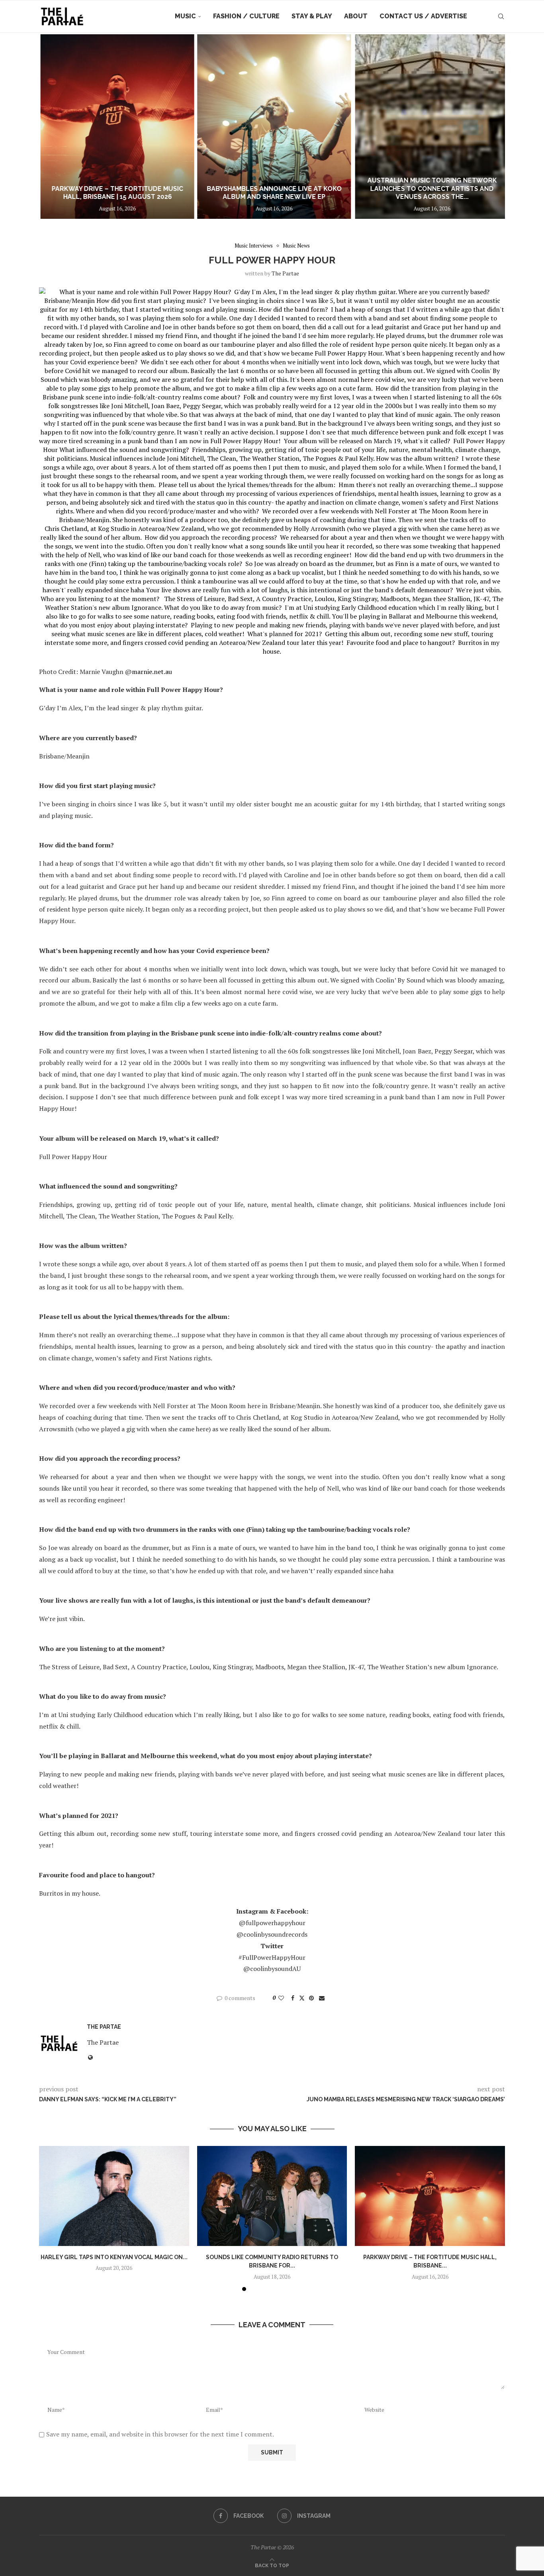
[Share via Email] (322, 1998)
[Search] (501, 16)
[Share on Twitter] (302, 1998)
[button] (54, 126)
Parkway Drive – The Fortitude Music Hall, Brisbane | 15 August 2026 (117, 193)
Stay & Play (312, 16)
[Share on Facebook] (293, 1998)
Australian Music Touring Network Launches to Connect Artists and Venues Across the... (428, 189)
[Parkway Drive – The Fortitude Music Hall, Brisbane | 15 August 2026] (117, 127)
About (356, 16)
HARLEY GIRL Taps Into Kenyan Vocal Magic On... (114, 2257)
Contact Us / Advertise (423, 16)
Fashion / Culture (246, 16)
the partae (285, 273)
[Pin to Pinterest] (311, 1998)
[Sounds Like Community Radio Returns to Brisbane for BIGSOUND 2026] (272, 2196)
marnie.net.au (152, 672)
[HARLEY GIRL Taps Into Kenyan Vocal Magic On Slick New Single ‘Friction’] (114, 2196)
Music (185, 16)
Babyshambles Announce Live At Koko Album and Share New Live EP (272, 193)
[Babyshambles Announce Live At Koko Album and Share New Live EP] (272, 127)
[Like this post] (281, 1998)
